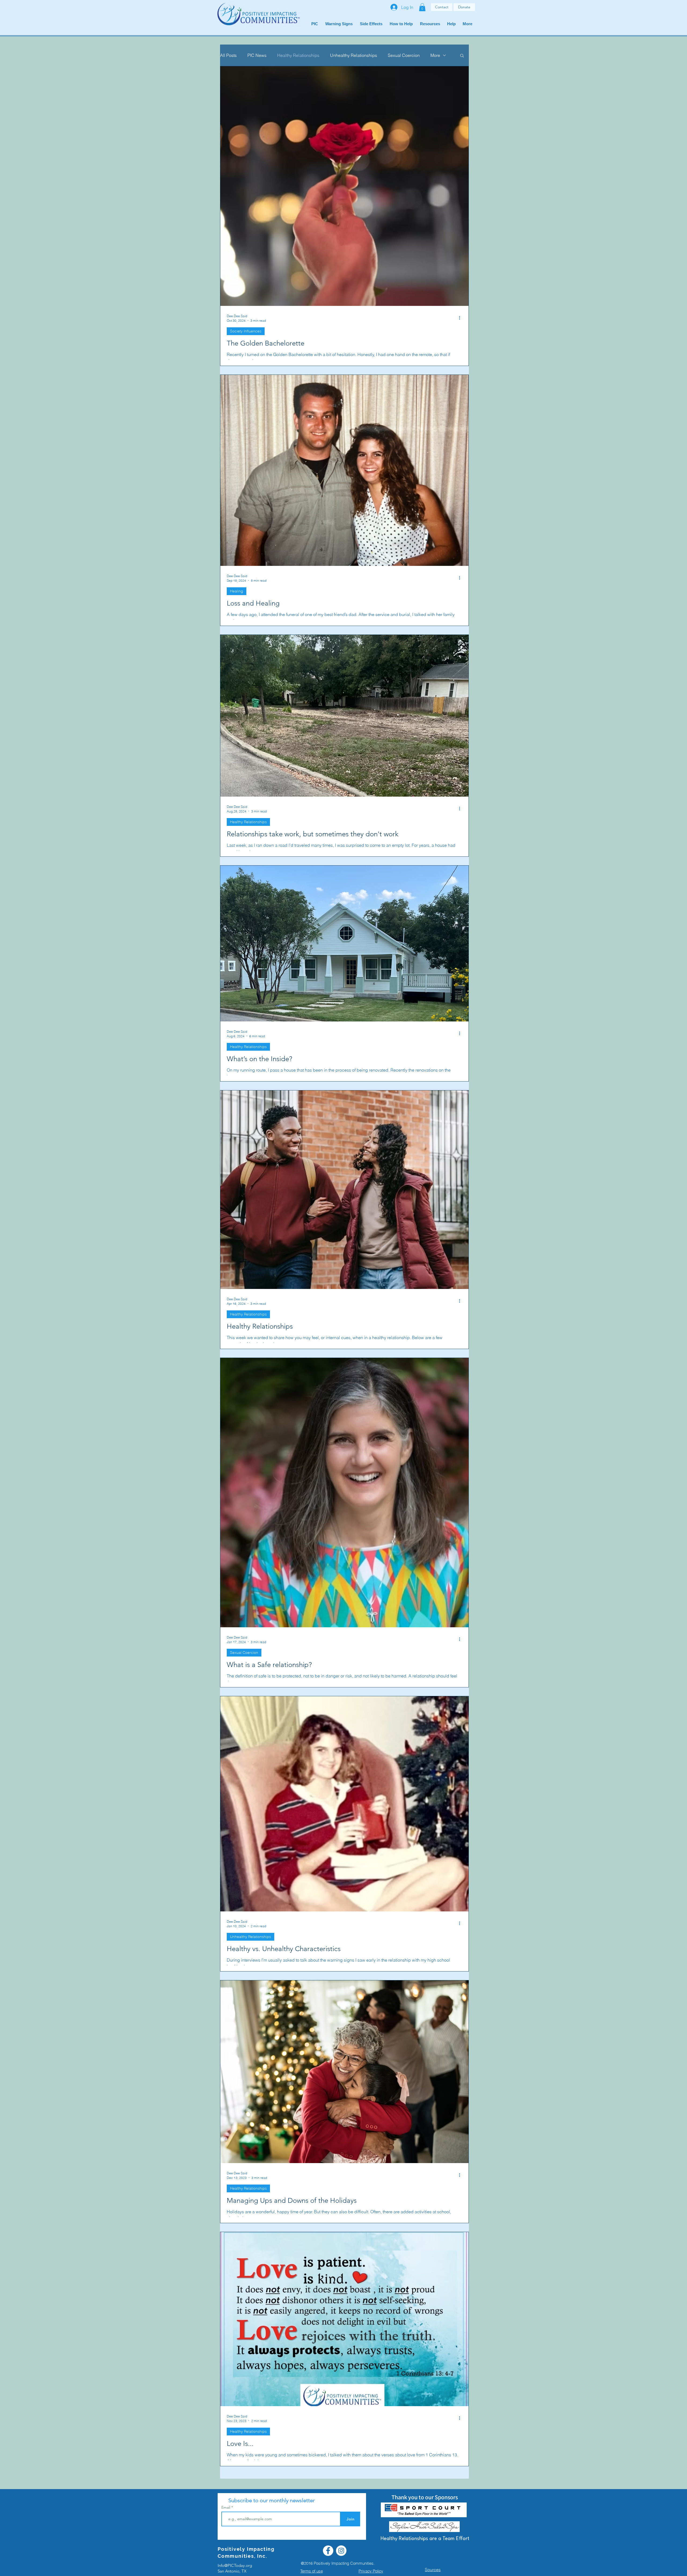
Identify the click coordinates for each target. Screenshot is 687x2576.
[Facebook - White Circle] (328, 2551)
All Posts (228, 55)
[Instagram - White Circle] (341, 2551)
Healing (237, 591)
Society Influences (246, 331)
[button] (422, 7)
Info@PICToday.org (235, 2565)
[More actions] (461, 318)
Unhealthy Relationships (354, 55)
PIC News (257, 55)
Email (226, 2507)
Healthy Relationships (298, 55)
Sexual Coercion (404, 55)
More (435, 55)
